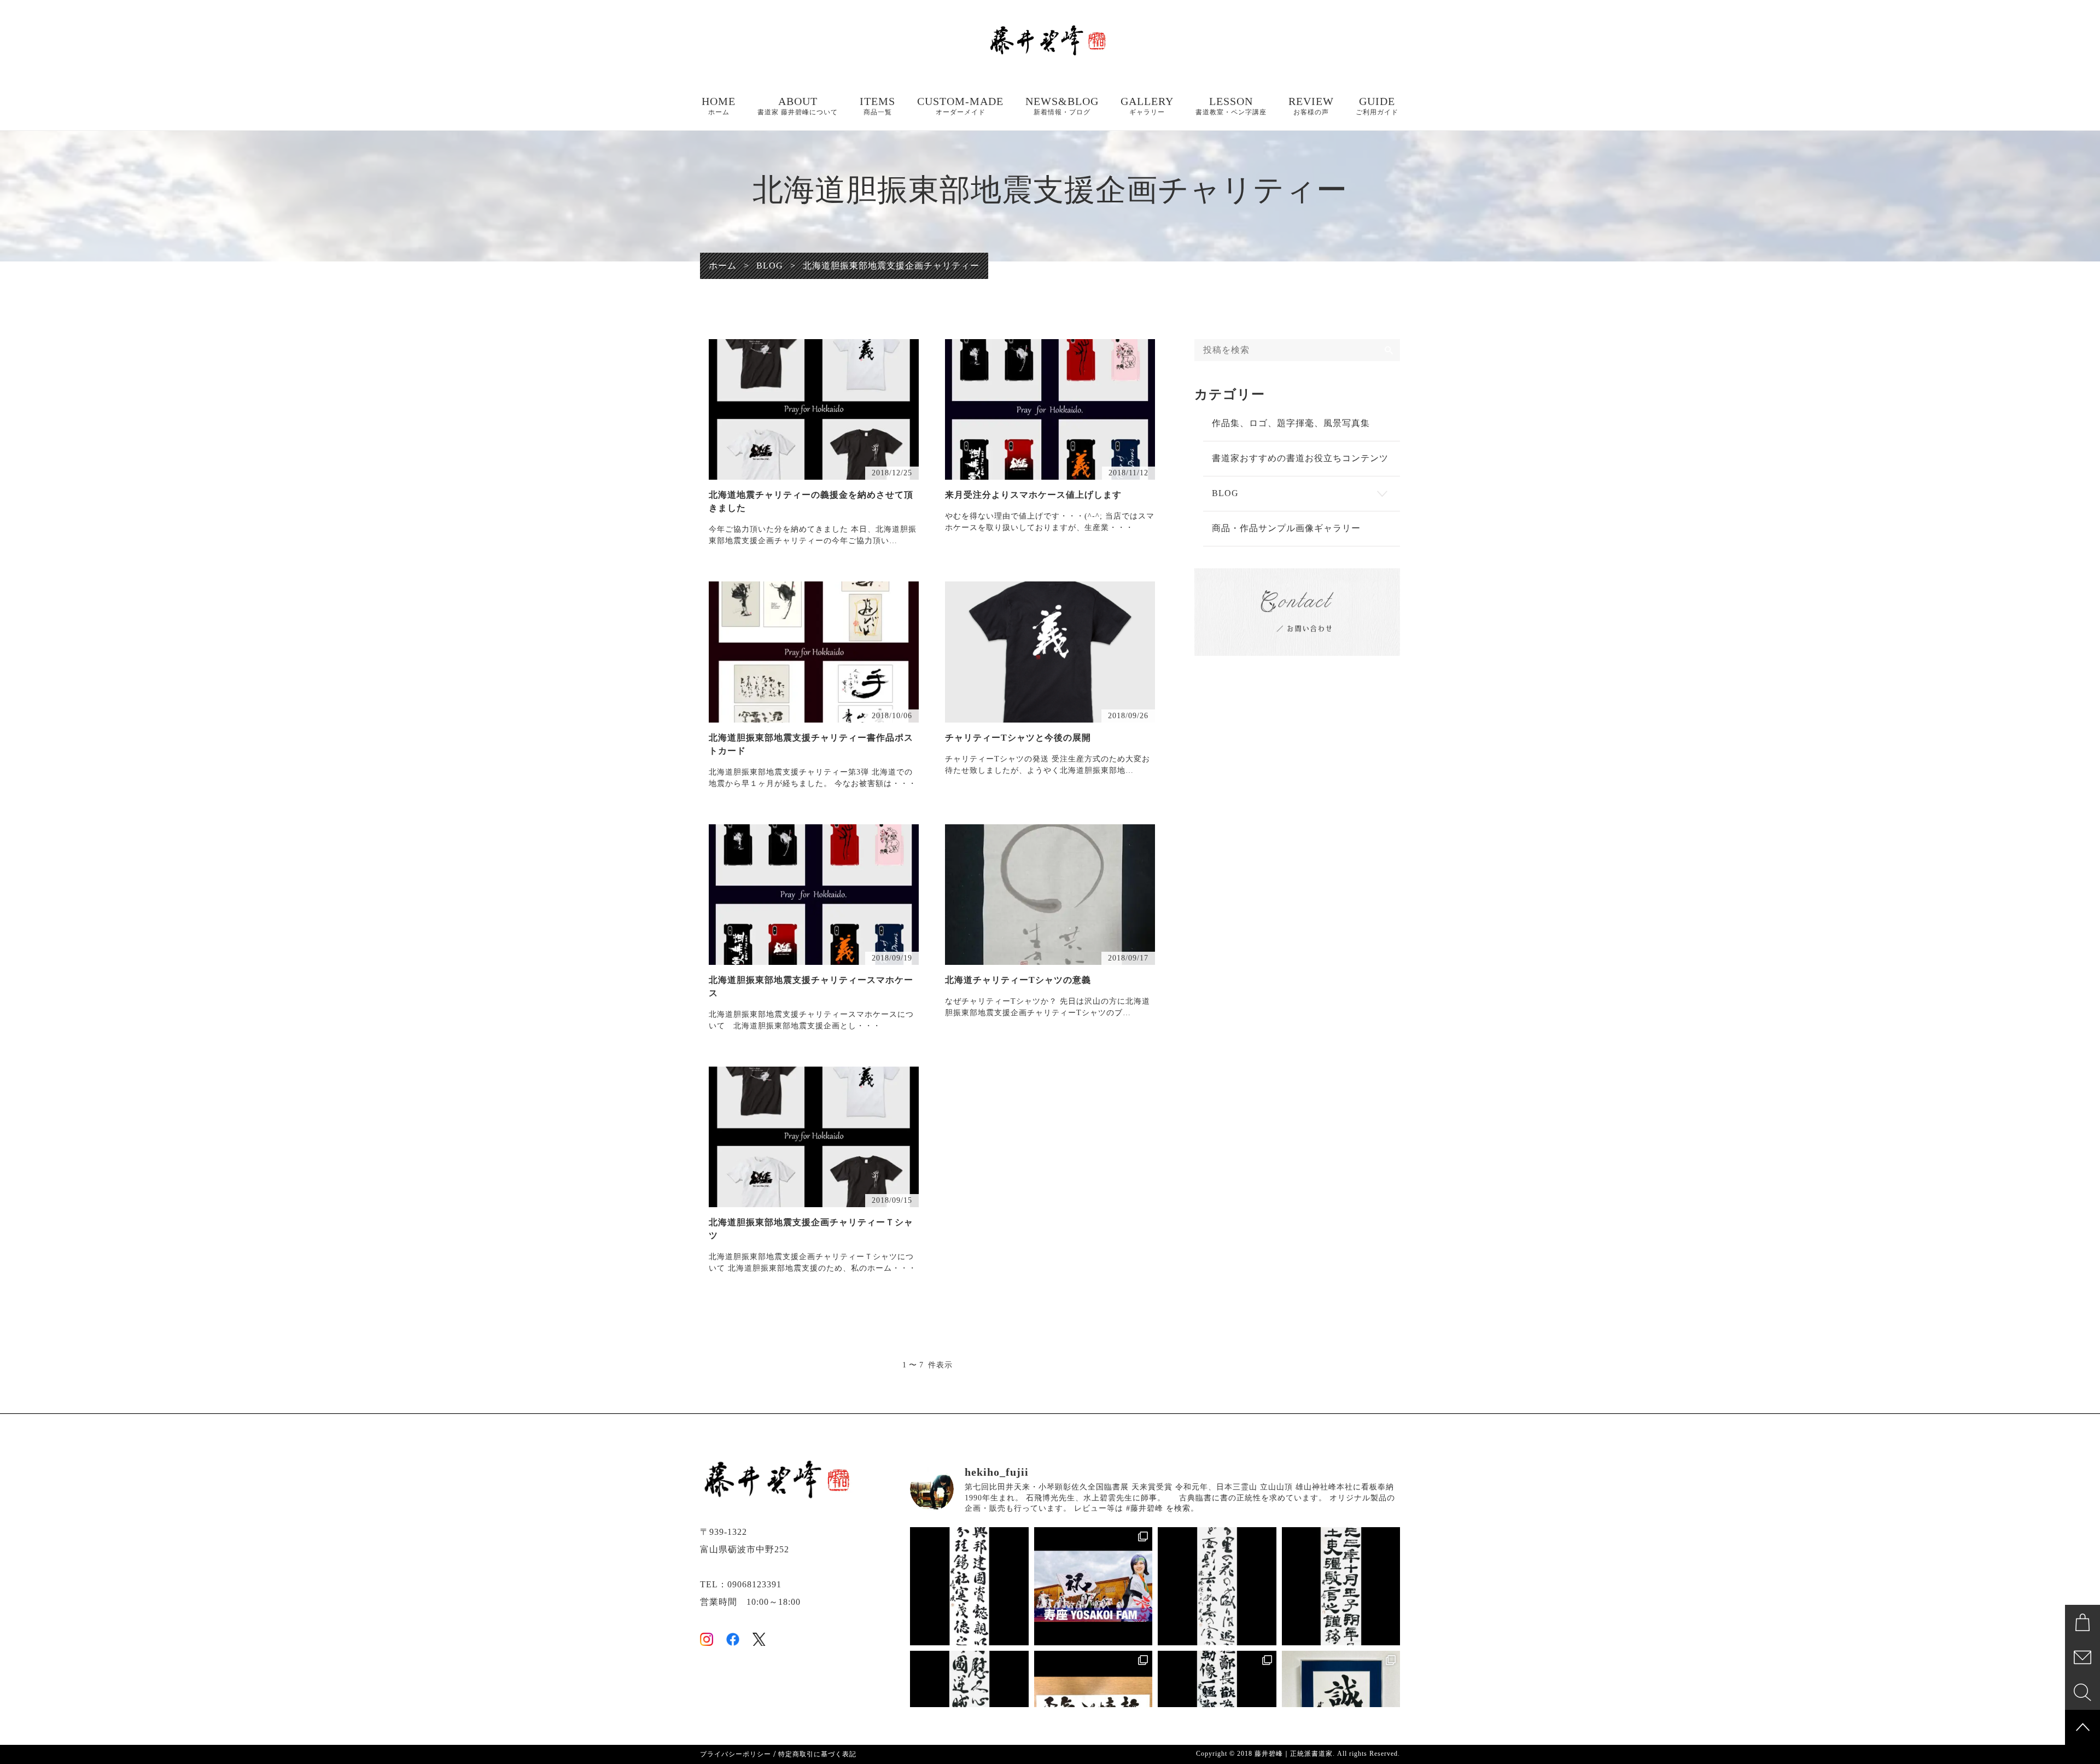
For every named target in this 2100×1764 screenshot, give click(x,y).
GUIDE (1377, 106)
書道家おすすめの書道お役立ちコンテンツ (1300, 458)
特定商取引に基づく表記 (817, 1754)
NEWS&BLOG (1062, 106)
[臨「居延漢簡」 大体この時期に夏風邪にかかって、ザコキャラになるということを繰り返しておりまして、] (1341, 1587)
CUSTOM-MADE (960, 106)
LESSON (1231, 106)
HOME (719, 106)
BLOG (1225, 493)
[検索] (1389, 350)
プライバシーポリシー (736, 1754)
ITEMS (877, 106)
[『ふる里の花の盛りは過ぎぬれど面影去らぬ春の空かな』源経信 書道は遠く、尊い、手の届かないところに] (1217, 1587)
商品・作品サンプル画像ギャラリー (1286, 528)
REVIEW (1311, 106)
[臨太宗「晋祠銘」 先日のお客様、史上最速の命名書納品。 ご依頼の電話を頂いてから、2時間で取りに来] (969, 1587)
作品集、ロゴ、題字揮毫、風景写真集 (1291, 423)
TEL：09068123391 (741, 1584)
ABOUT (798, 106)
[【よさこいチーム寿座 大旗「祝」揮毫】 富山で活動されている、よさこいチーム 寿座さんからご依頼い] (1093, 1587)
